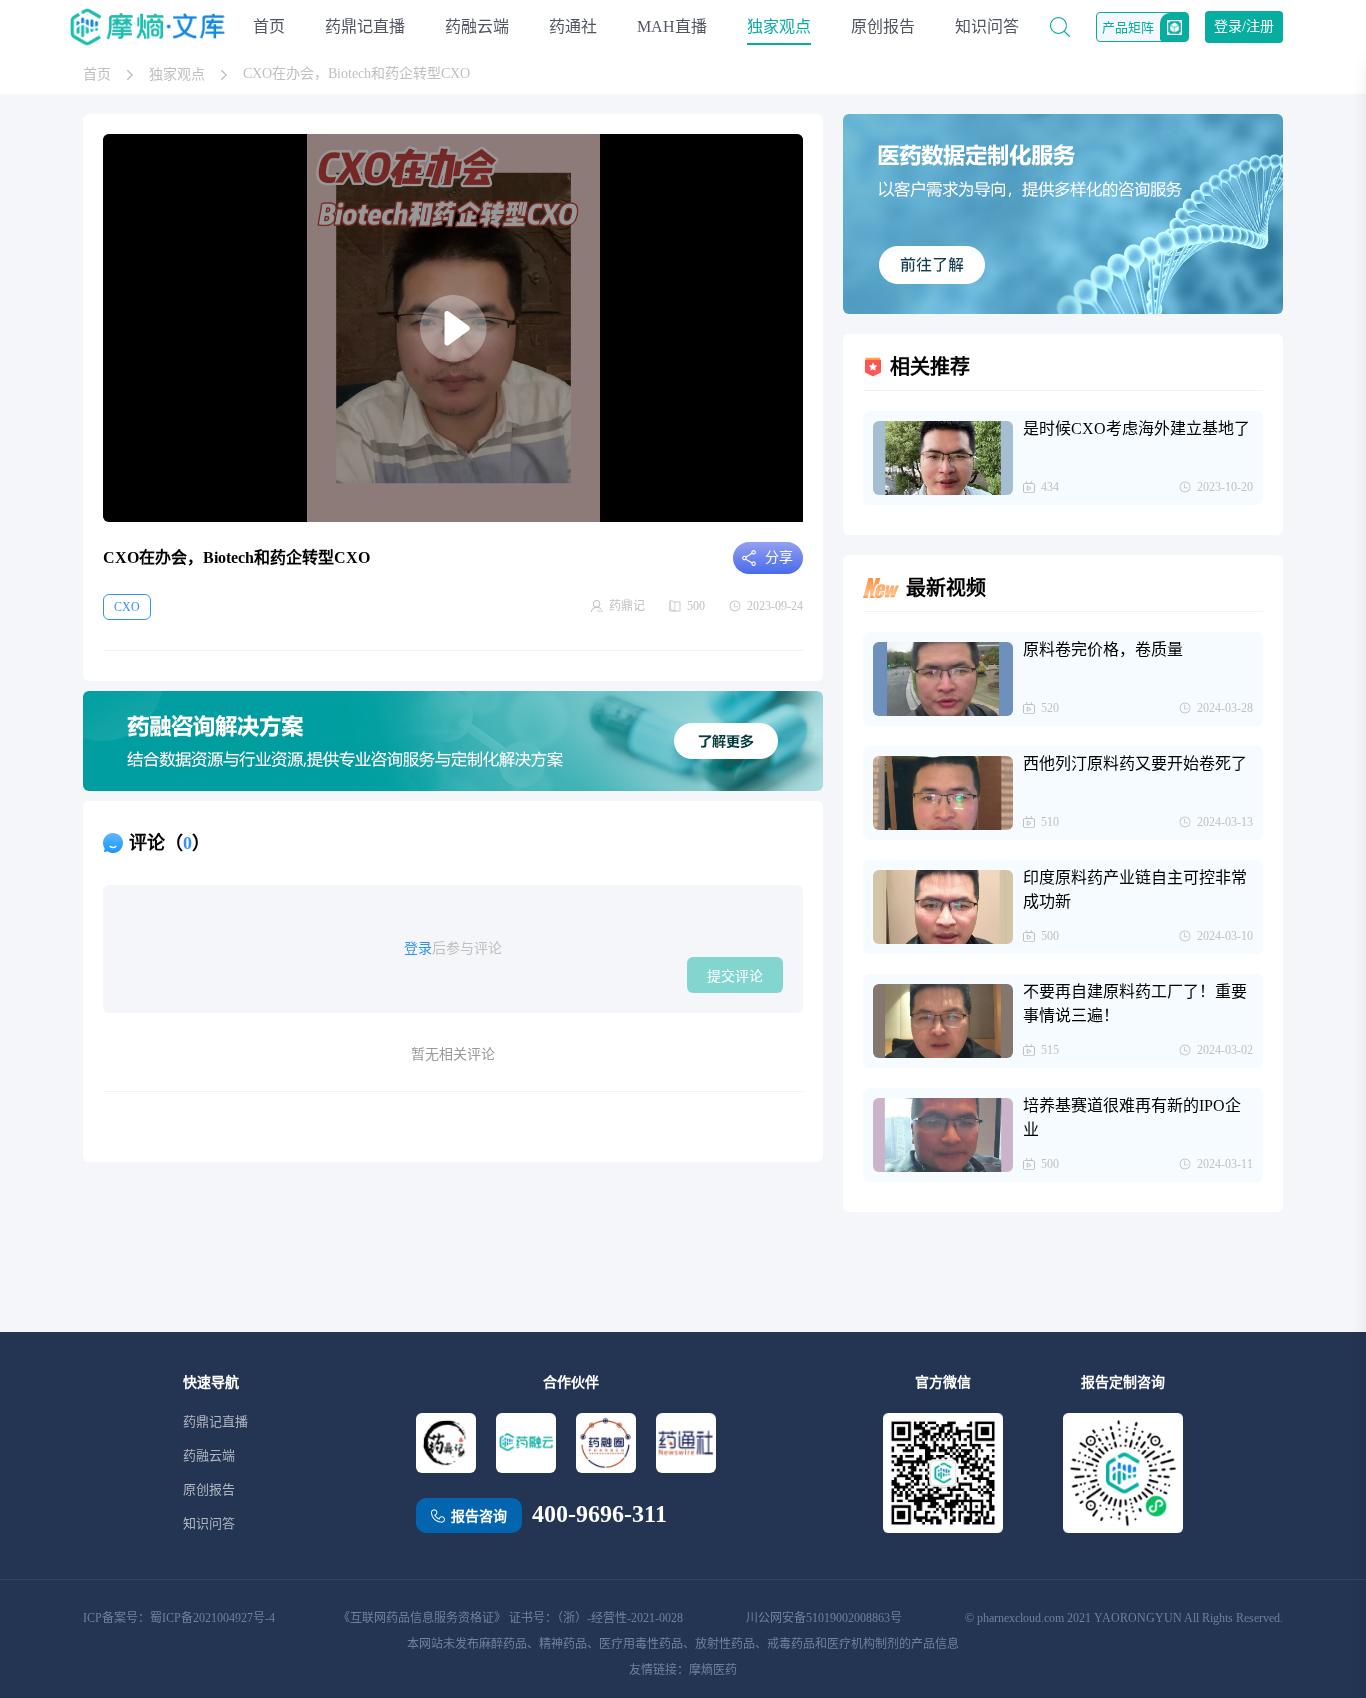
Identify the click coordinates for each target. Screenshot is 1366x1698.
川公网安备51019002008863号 (824, 1618)
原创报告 (883, 26)
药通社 (573, 26)
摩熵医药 (713, 1670)
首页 (269, 26)
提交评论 (735, 976)
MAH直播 (672, 26)
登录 (418, 948)
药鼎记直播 (365, 26)
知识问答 (987, 26)
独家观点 (779, 26)
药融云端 (477, 26)
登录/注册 (1244, 26)
